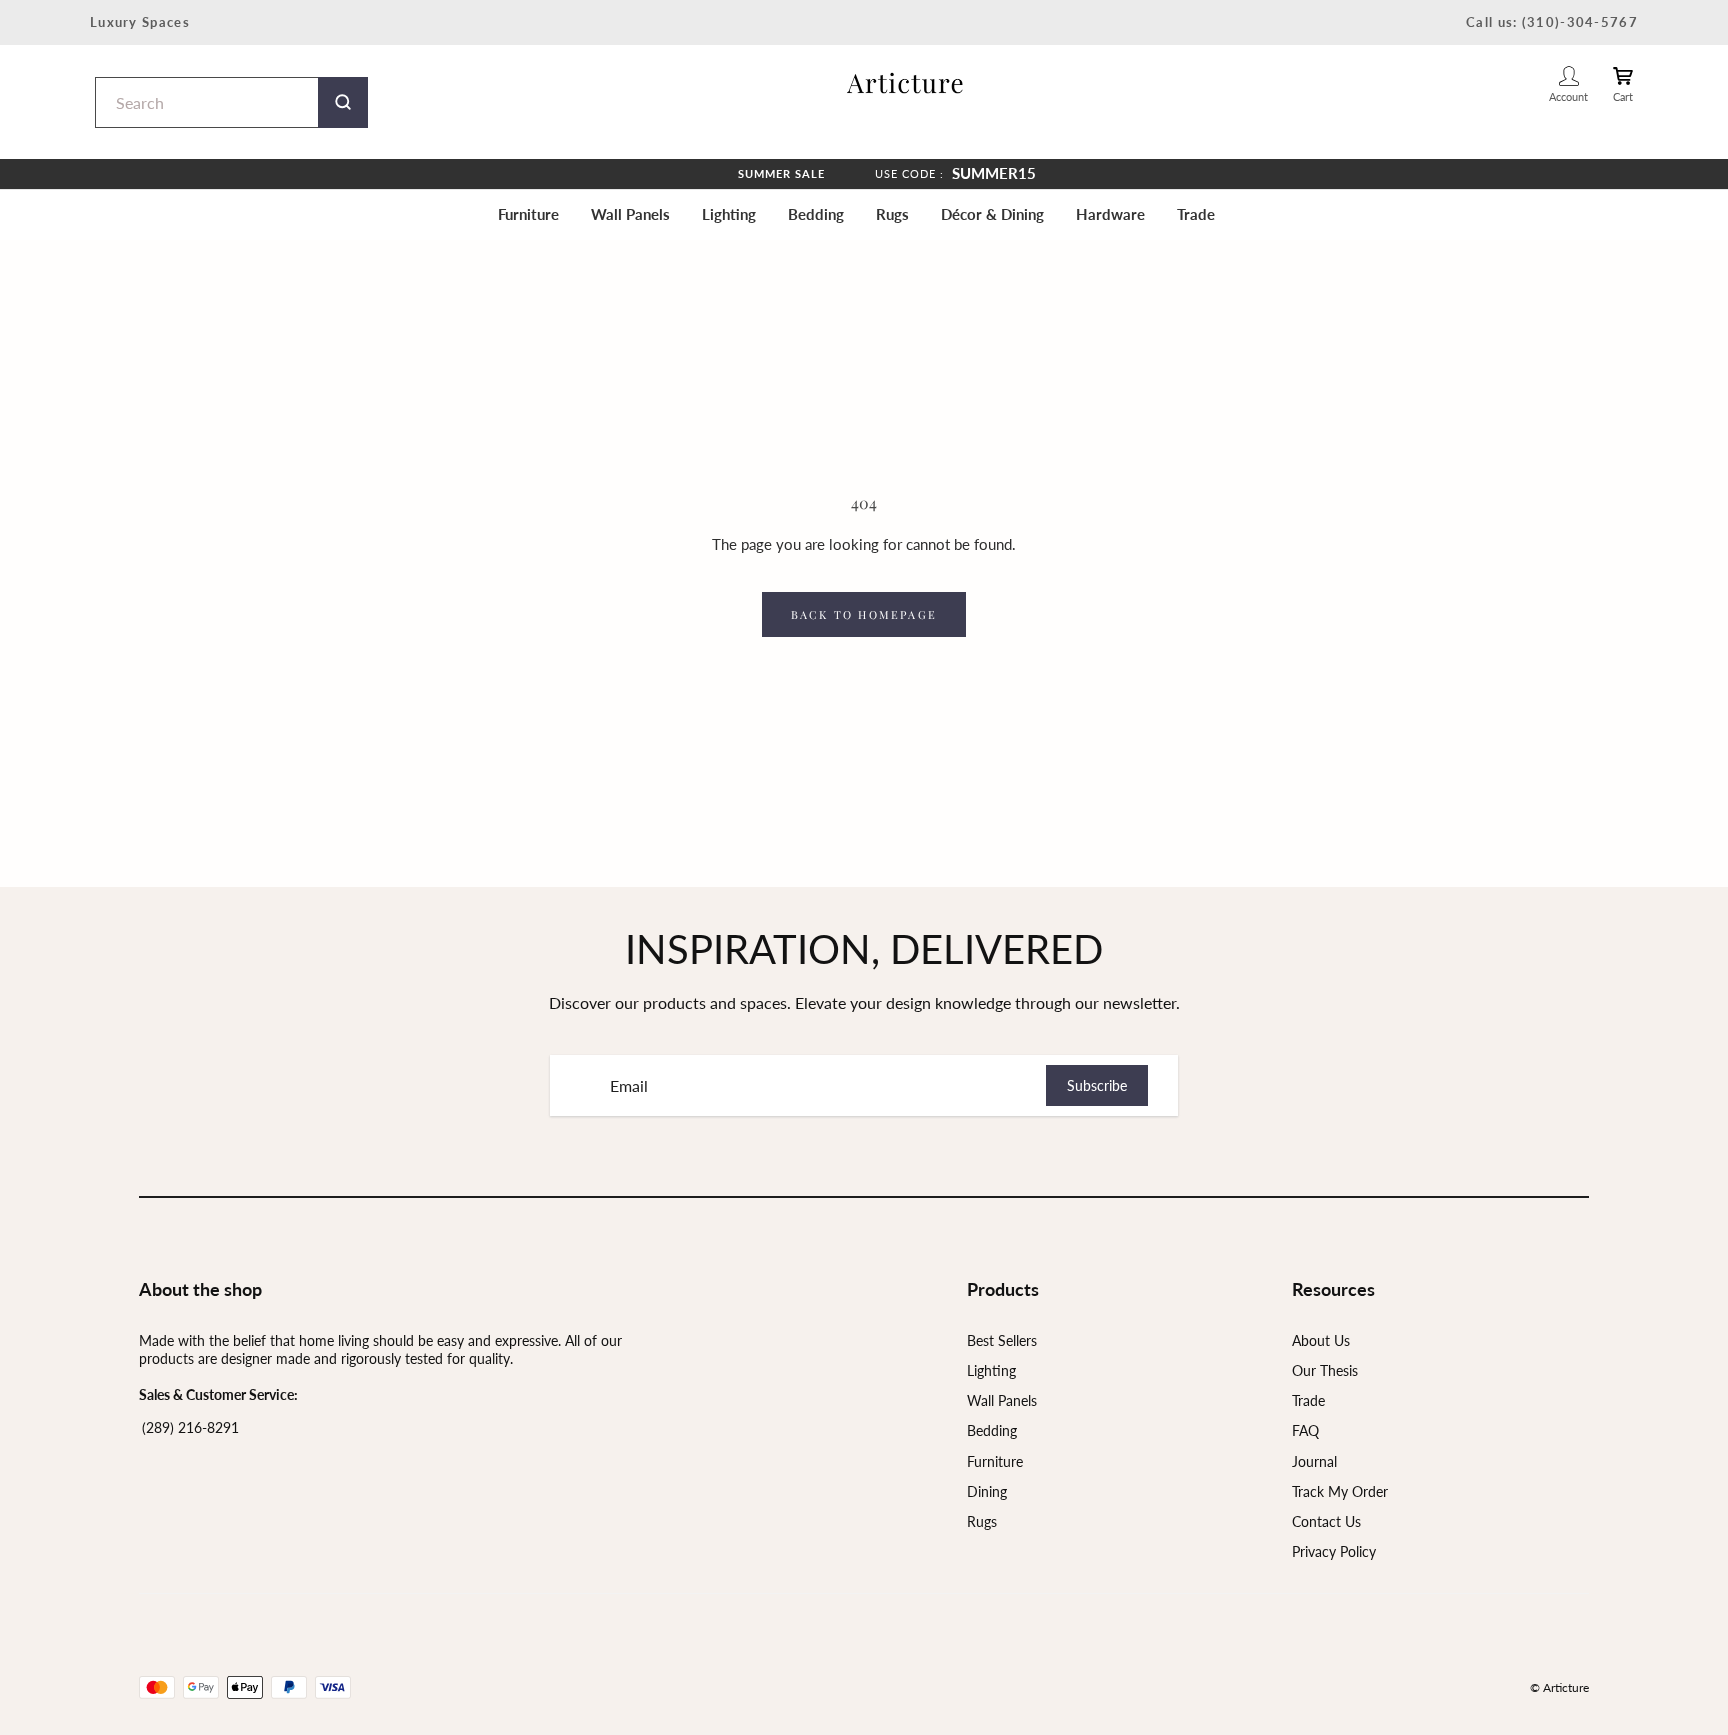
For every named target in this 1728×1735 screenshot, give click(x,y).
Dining (987, 1491)
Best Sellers (1002, 1340)
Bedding (816, 214)
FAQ (1305, 1430)
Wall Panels (630, 214)
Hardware (1110, 214)
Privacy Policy (1334, 1551)
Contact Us (1326, 1521)
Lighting (729, 214)
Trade (1196, 214)
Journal (1314, 1461)
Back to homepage (864, 614)
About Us (1321, 1340)
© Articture (1559, 1687)
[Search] (343, 102)
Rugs (892, 214)
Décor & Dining (992, 214)
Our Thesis (1325, 1370)
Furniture (528, 214)
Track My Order (1340, 1491)
